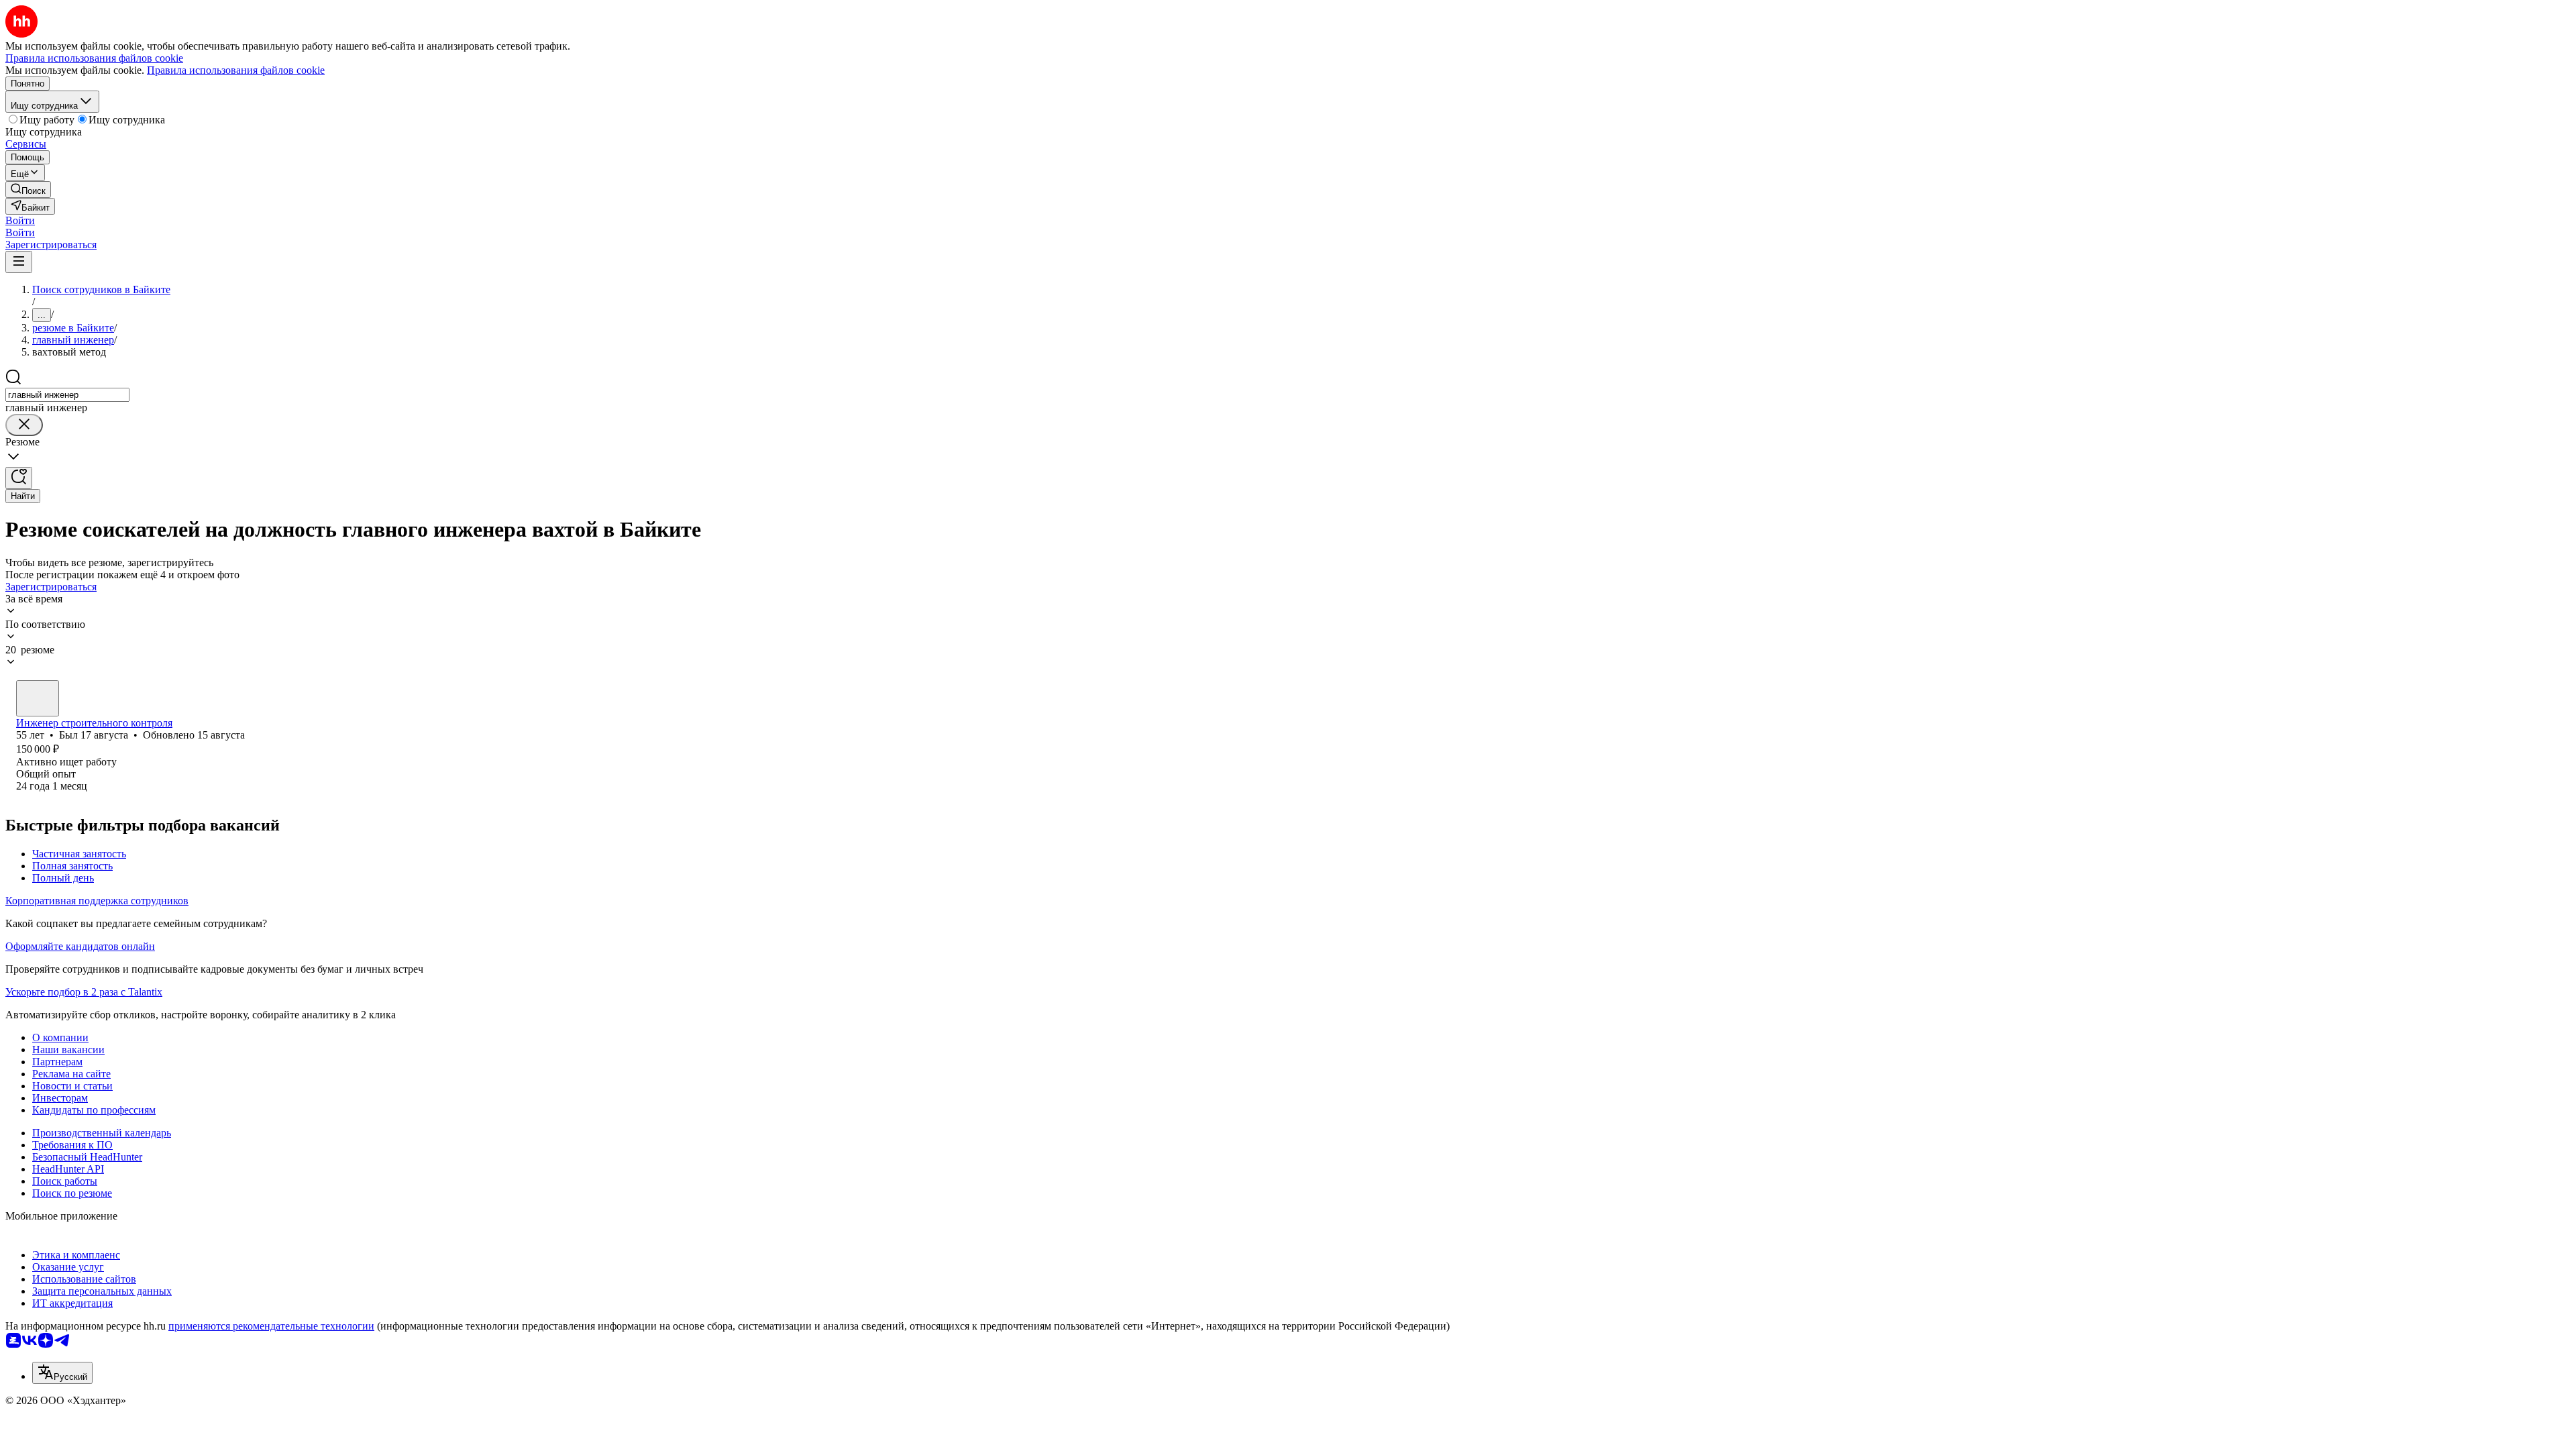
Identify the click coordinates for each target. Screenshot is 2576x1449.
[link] (28, 190)
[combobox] (67, 395)
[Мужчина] (38, 698)
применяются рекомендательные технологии (271, 1326)
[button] (20, 220)
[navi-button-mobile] (19, 262)
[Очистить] (24, 425)
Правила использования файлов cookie (236, 70)
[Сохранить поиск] (19, 478)
